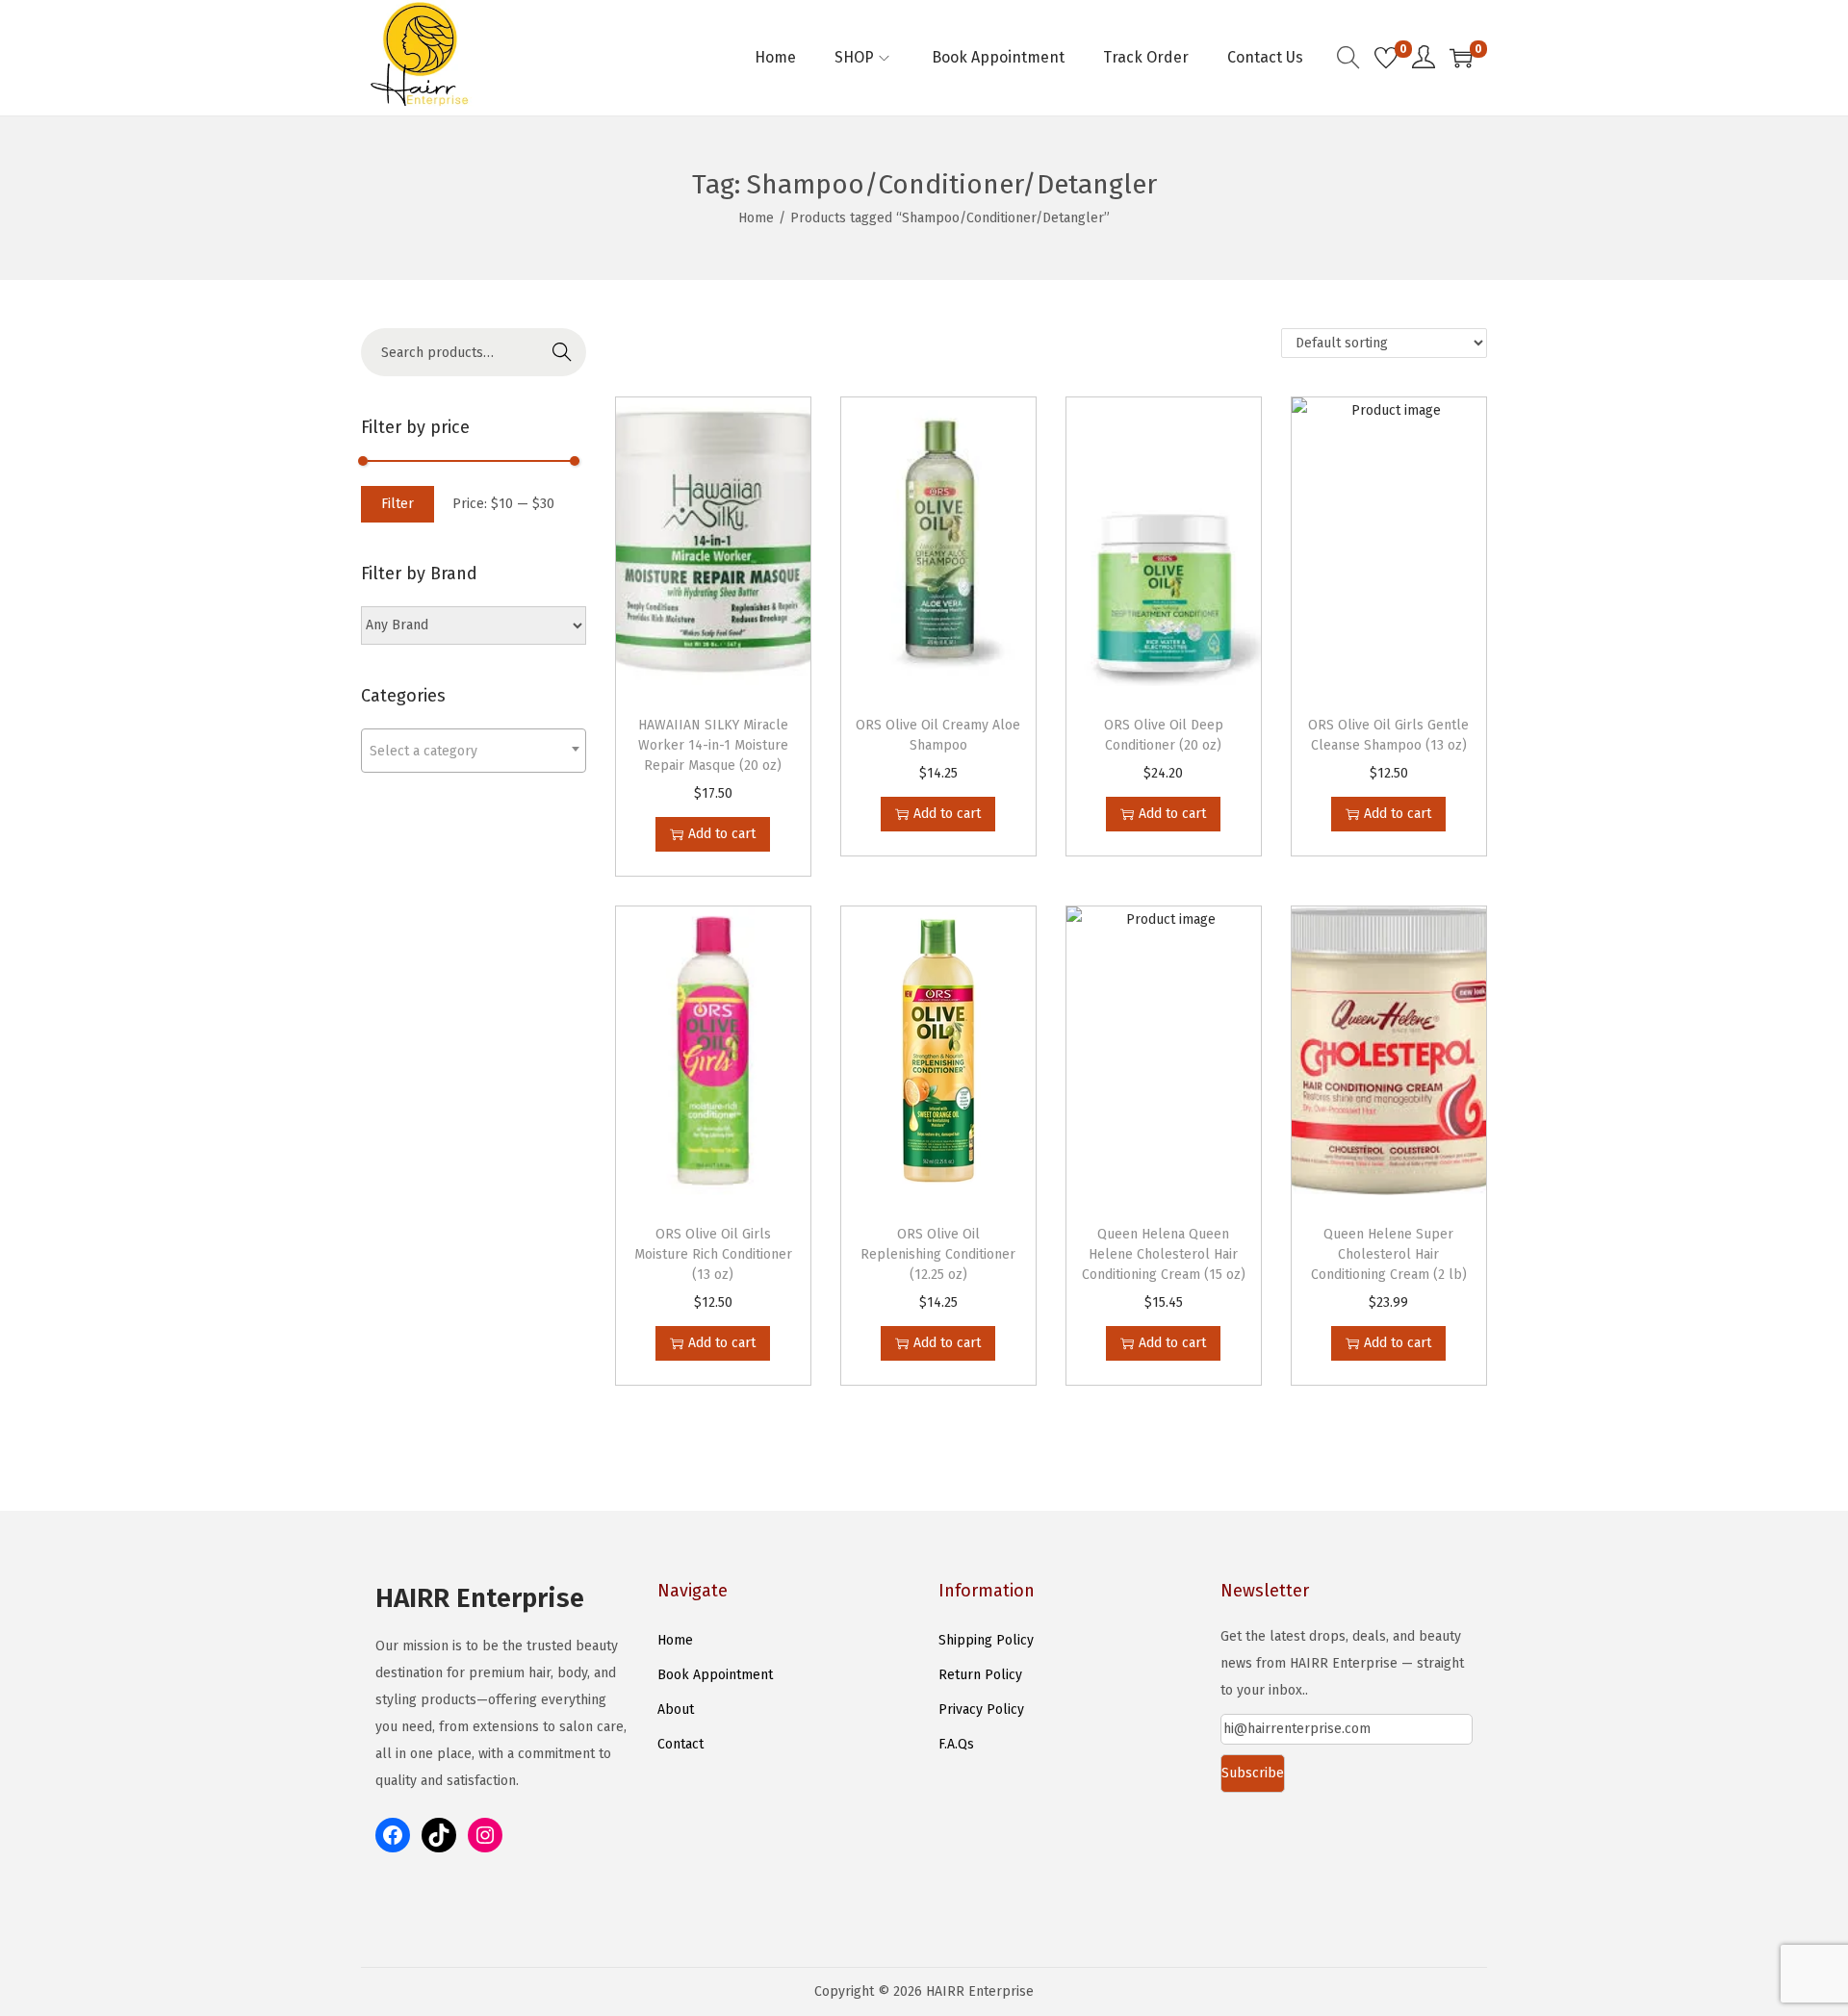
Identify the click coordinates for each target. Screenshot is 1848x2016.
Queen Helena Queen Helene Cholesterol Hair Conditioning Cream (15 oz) (1164, 1254)
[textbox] (474, 751)
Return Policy (980, 1675)
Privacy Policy (981, 1710)
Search (562, 352)
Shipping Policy (986, 1640)
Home (756, 218)
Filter (398, 504)
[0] (1386, 58)
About (676, 1710)
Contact (680, 1744)
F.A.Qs (956, 1744)
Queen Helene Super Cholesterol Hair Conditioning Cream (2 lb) (1389, 1254)
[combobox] (474, 751)
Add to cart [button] (722, 834)
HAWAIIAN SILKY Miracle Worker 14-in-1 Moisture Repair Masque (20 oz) (713, 745)
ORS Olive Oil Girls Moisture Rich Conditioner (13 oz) (713, 1254)
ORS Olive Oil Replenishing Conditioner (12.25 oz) (938, 1254)
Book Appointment (715, 1675)
